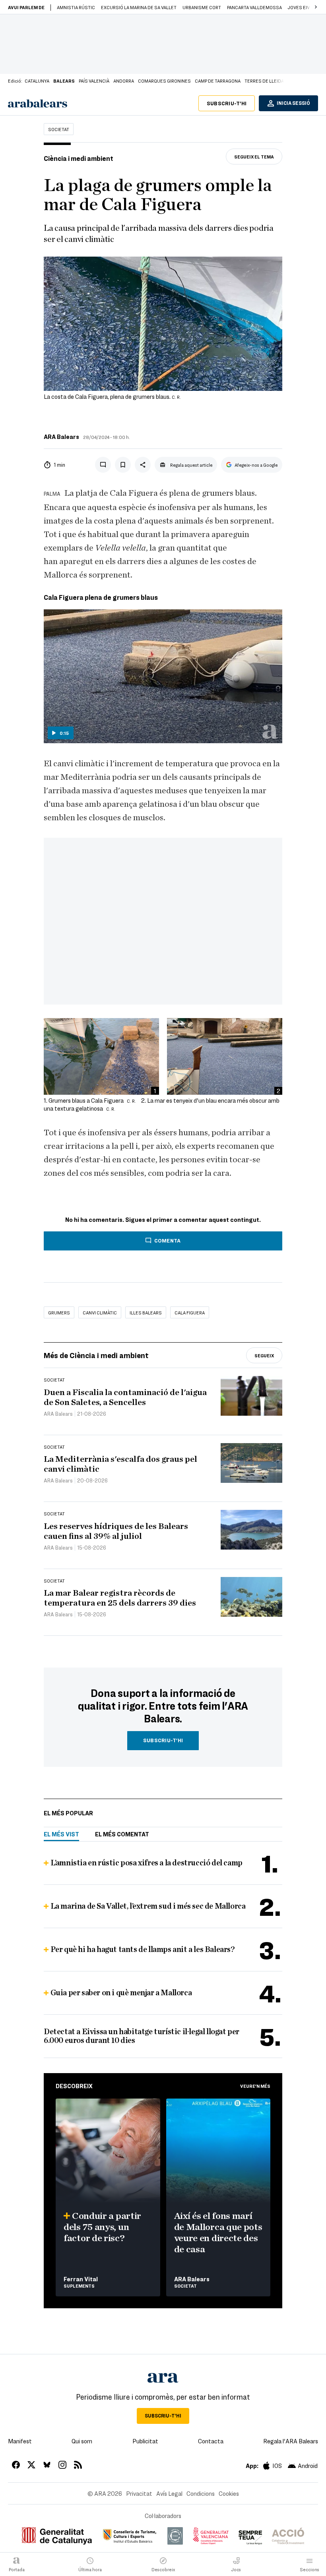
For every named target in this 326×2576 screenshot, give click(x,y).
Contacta (211, 2441)
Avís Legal (169, 2493)
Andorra (124, 81)
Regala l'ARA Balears (291, 2441)
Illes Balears (146, 1312)
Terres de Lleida (264, 81)
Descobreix (74, 2086)
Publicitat (145, 2441)
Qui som (82, 2441)
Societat (59, 129)
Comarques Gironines (164, 81)
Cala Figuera (190, 1312)
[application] (163, 676)
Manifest (20, 2441)
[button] (316, 7)
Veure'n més (255, 2086)
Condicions (201, 2493)
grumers (59, 1312)
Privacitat (139, 2493)
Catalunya (37, 81)
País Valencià (94, 81)
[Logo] (270, 732)
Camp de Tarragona (218, 81)
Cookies (229, 2493)
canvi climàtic (100, 1312)
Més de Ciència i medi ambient (96, 1355)
